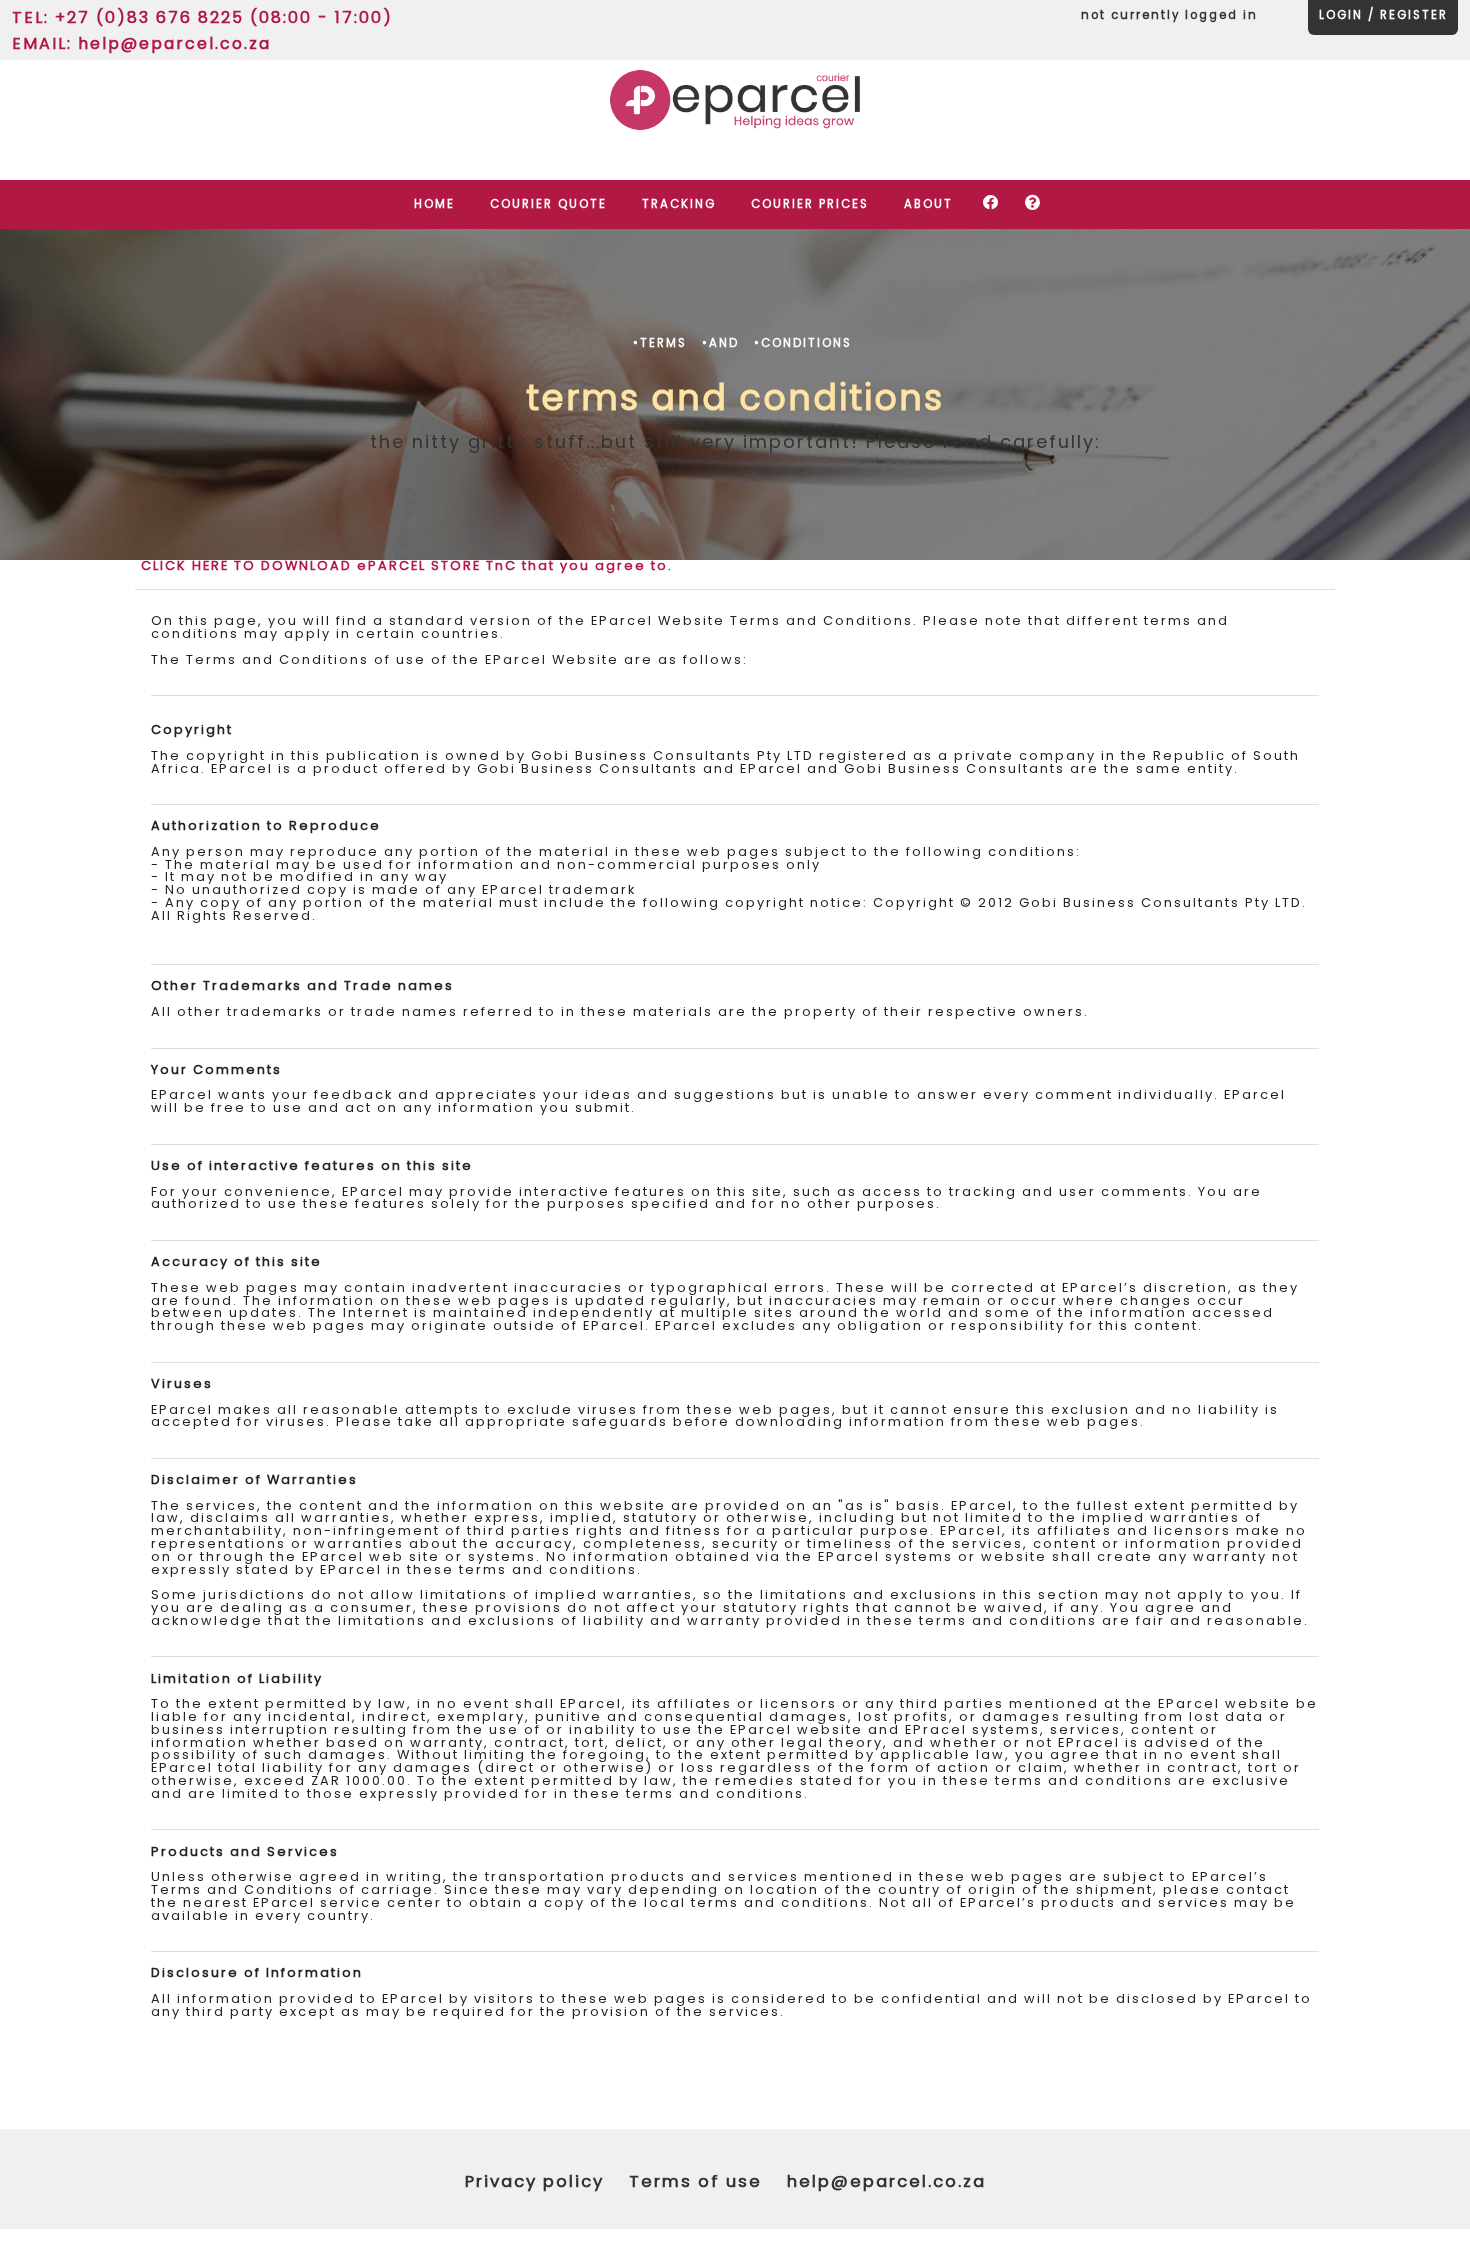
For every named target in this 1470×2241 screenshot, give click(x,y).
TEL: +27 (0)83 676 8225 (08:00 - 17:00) (202, 16)
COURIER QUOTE (548, 204)
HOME (434, 204)
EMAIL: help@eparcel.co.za (141, 42)
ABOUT (928, 204)
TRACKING (679, 204)
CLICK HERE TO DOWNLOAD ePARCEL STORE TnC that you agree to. (407, 565)
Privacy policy (534, 2181)
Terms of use (695, 2181)
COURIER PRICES (810, 204)
